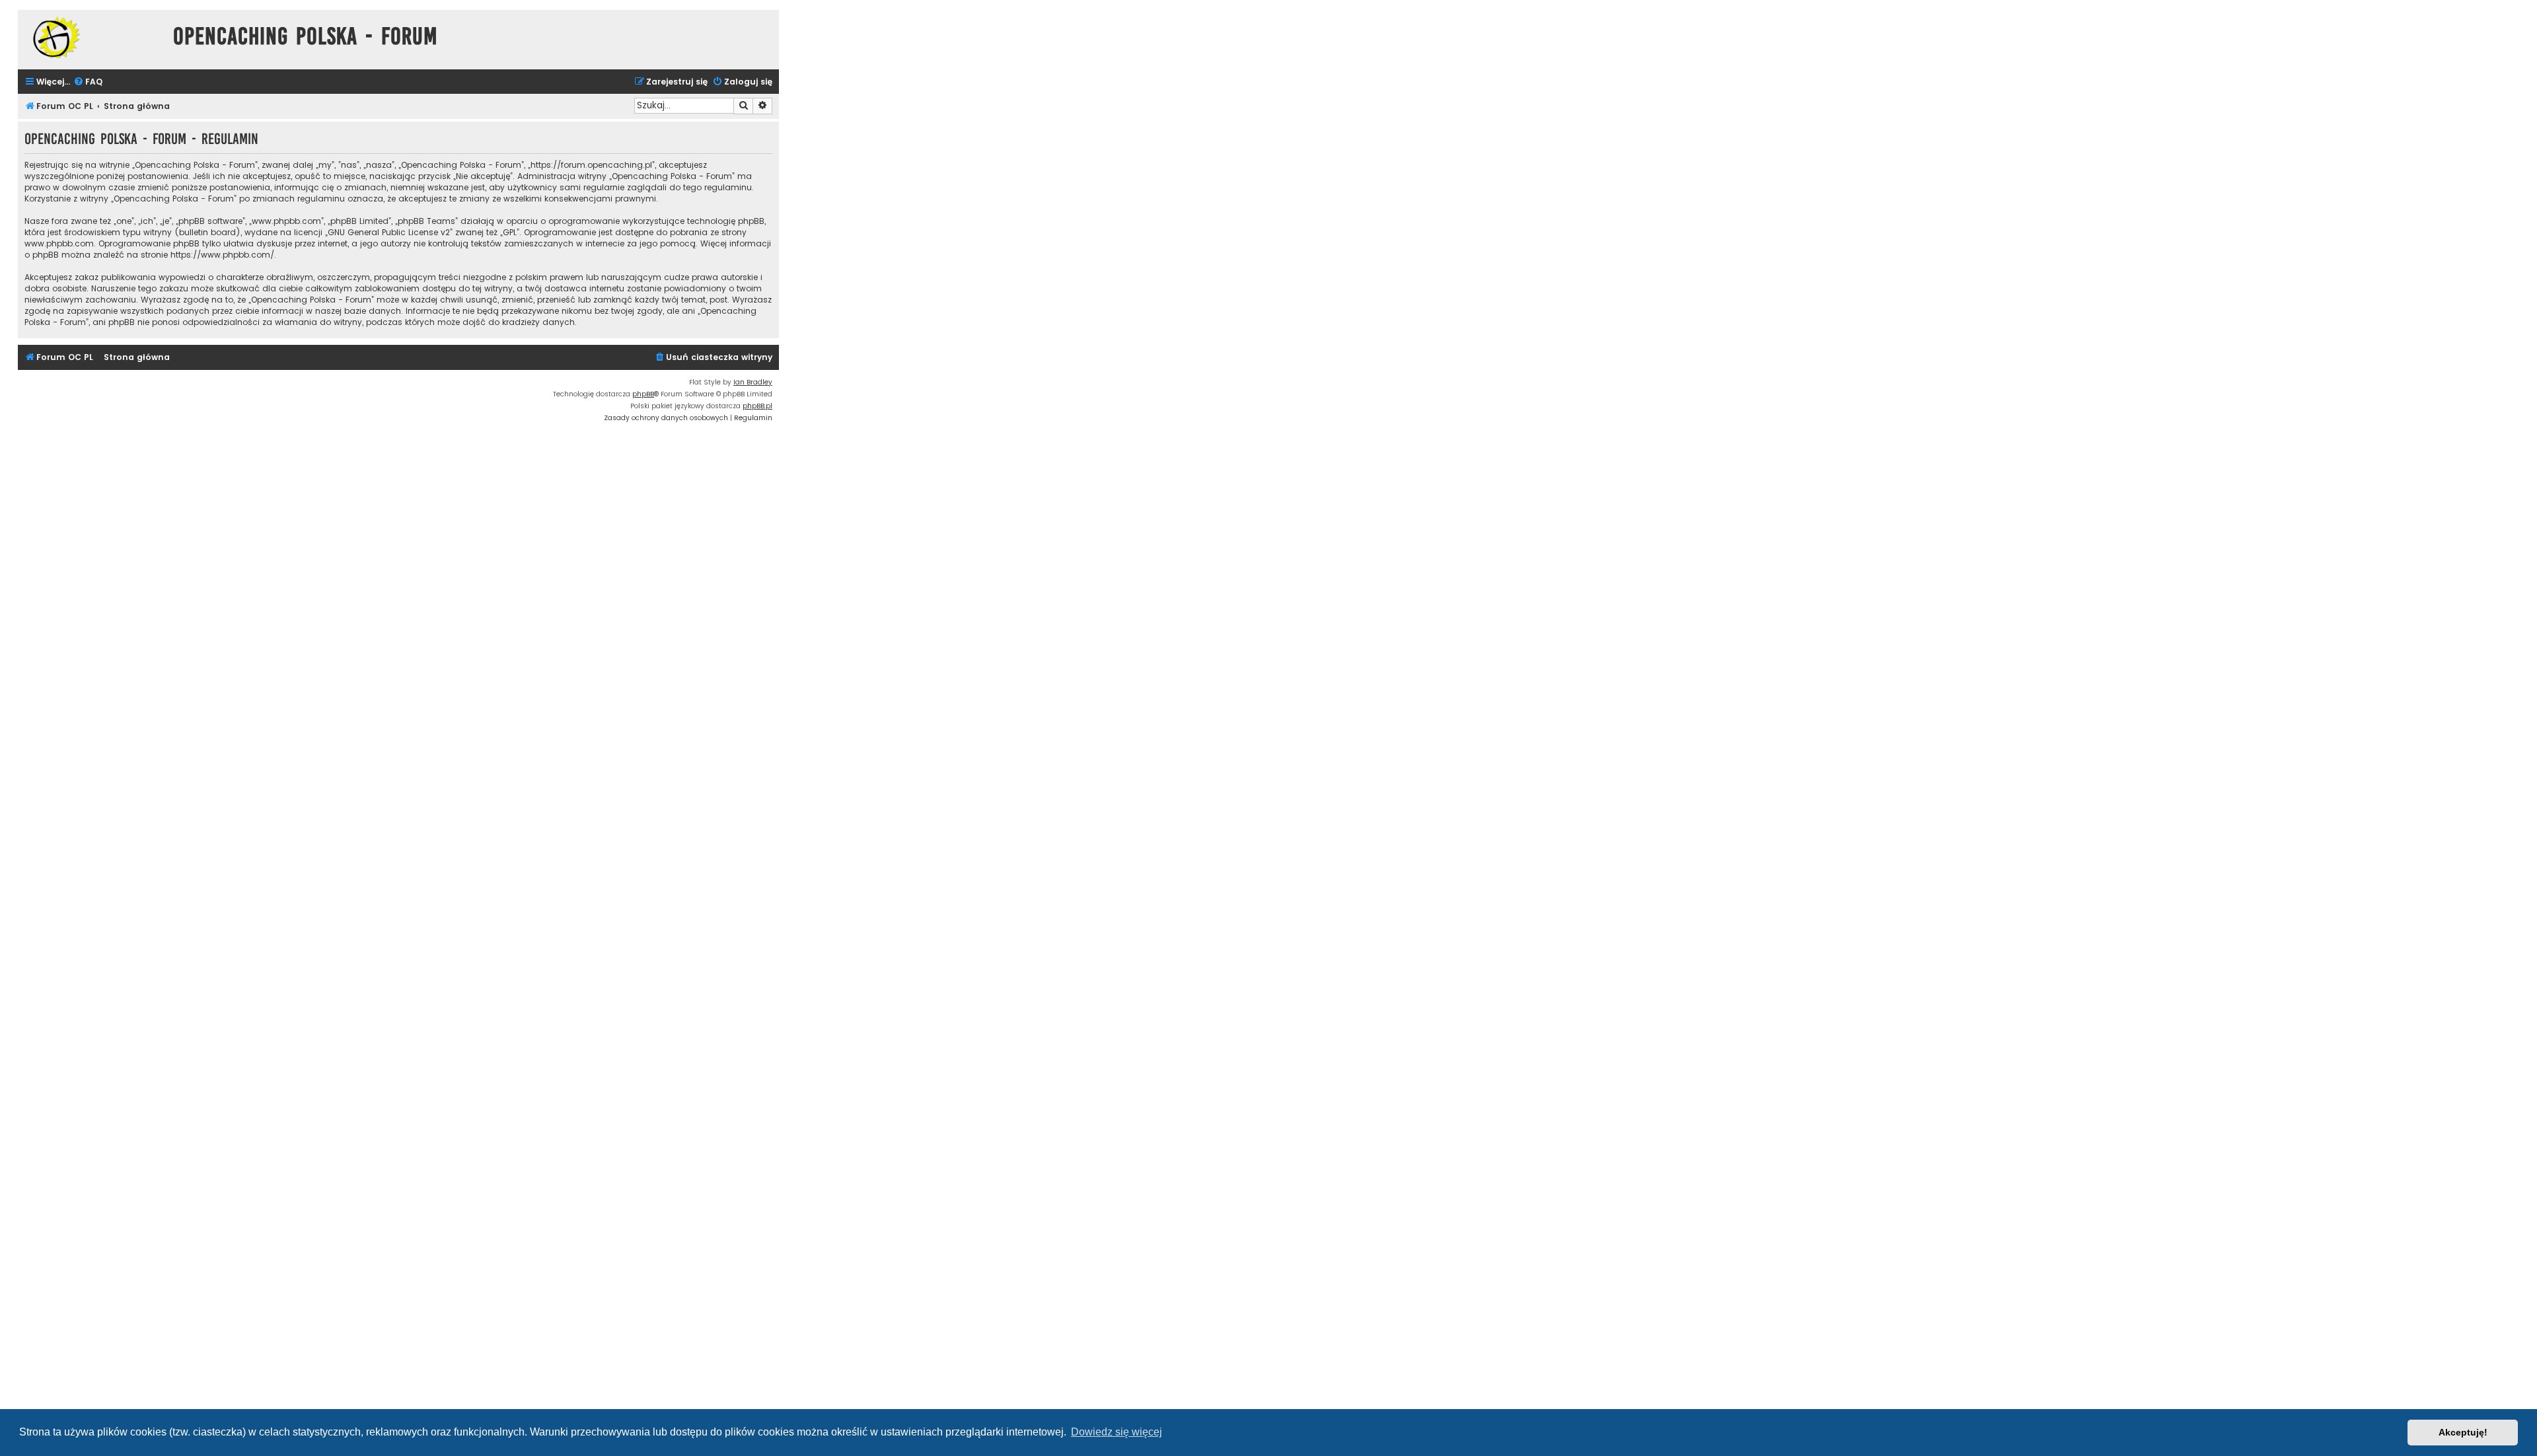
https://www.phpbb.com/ (222, 255)
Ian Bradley (753, 382)
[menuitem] (88, 82)
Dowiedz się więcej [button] (1117, 1432)
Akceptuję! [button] (2463, 1432)
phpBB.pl (757, 406)
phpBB (643, 394)
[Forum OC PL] (92, 37)
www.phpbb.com (59, 243)
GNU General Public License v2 (389, 232)
